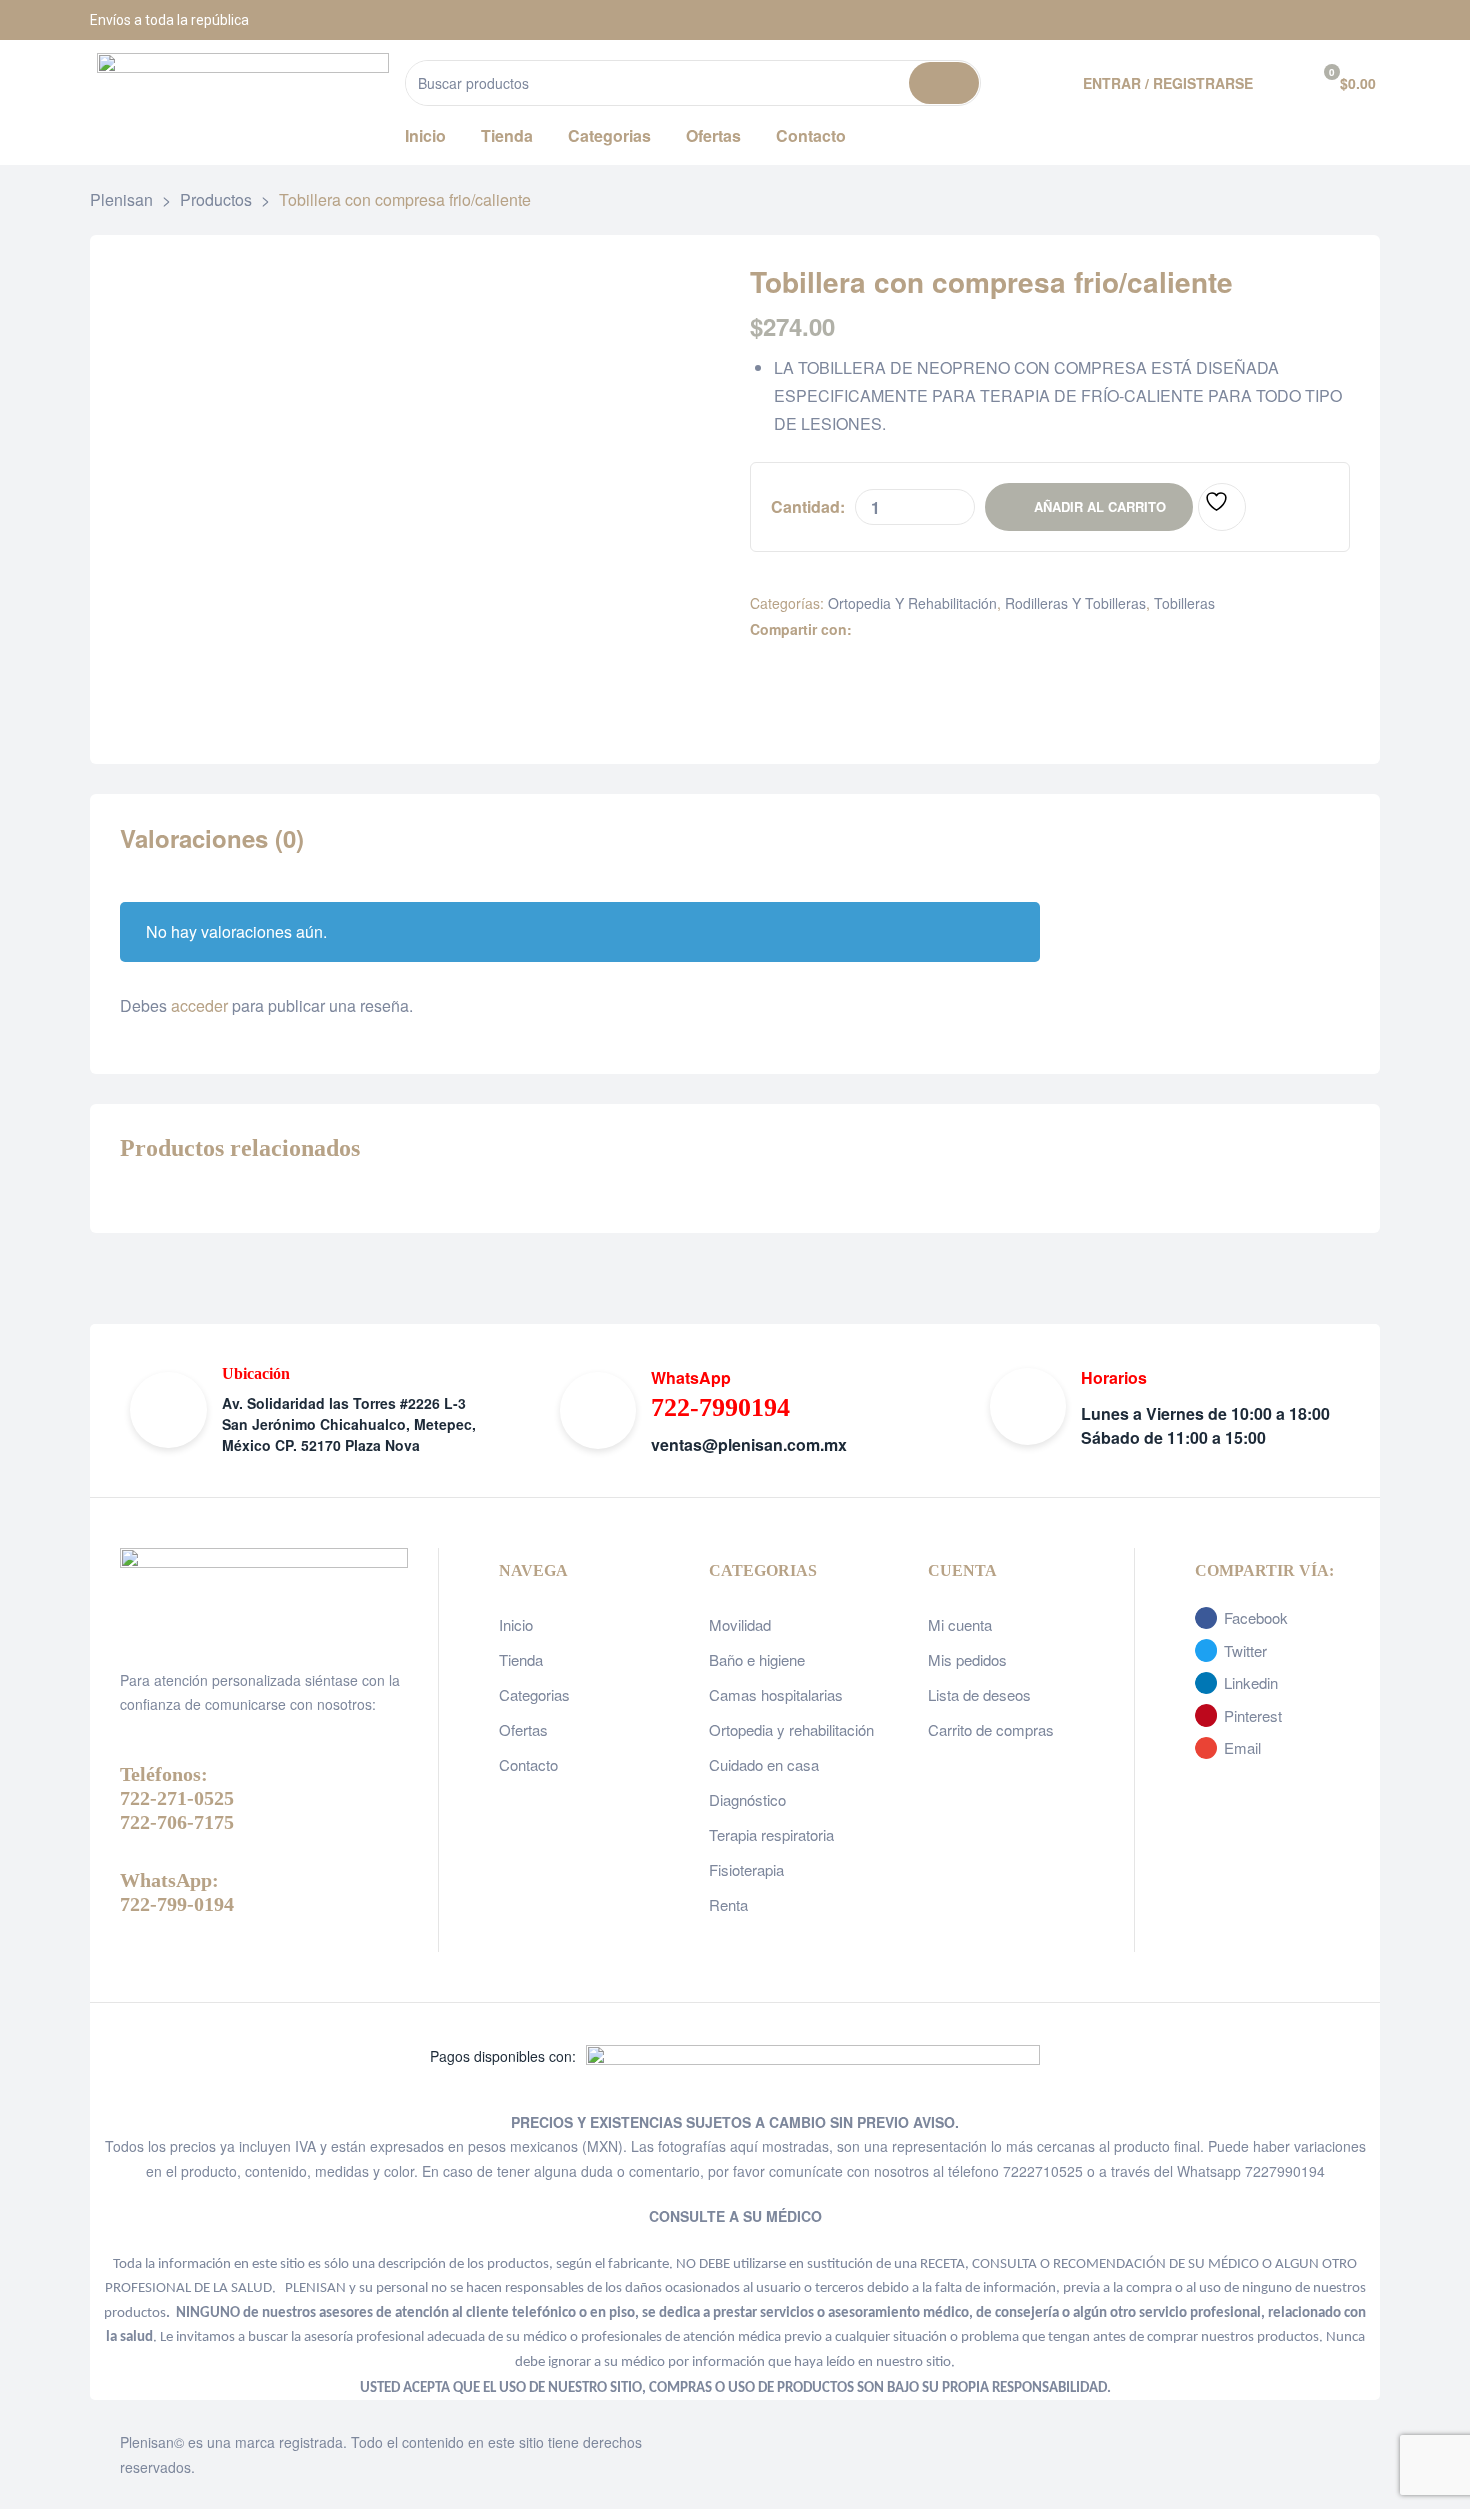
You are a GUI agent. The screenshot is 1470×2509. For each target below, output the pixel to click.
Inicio (516, 1624)
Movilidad (740, 1624)
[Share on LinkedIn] (907, 629)
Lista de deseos (979, 1694)
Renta (728, 1904)
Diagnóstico (747, 1799)
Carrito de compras (991, 1729)
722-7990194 (720, 1407)
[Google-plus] (1360, 20)
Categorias (534, 1694)
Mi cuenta (960, 1624)
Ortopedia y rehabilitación (912, 603)
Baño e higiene (757, 1659)
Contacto (528, 1764)
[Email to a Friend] (991, 629)
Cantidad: (808, 506)
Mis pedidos (967, 1659)
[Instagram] (1310, 20)
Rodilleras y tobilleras (1075, 603)
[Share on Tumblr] (928, 629)
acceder (199, 1005)
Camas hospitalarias (776, 1694)
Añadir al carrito (1100, 506)
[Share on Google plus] (949, 629)
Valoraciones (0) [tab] (212, 839)
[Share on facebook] (865, 629)
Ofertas (523, 1729)
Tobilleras (1184, 603)
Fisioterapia (746, 1869)
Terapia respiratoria (771, 1834)
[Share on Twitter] (886, 629)
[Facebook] (1260, 20)
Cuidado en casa (764, 1764)
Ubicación (256, 1373)
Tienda (521, 1659)
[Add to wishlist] (1222, 507)
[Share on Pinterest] (970, 629)
